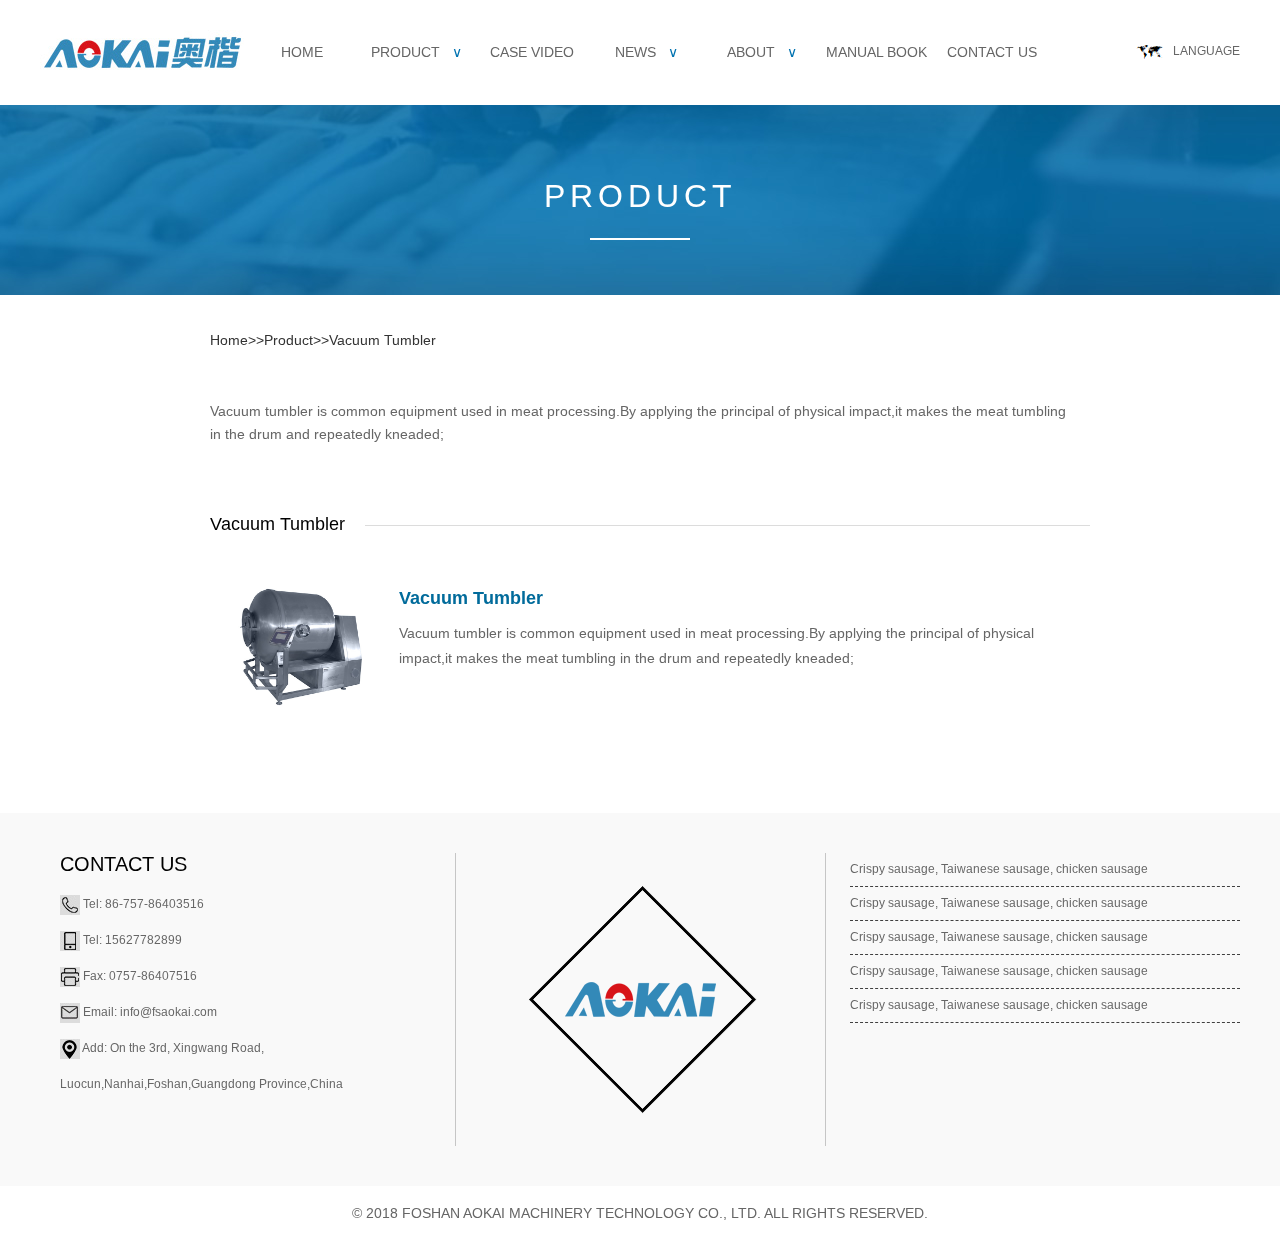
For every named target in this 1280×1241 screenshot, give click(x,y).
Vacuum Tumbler (382, 340)
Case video (532, 52)
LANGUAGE (1206, 51)
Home (302, 52)
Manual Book (876, 52)
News (646, 52)
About (762, 52)
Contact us (992, 52)
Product (416, 52)
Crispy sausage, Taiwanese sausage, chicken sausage (999, 869)
